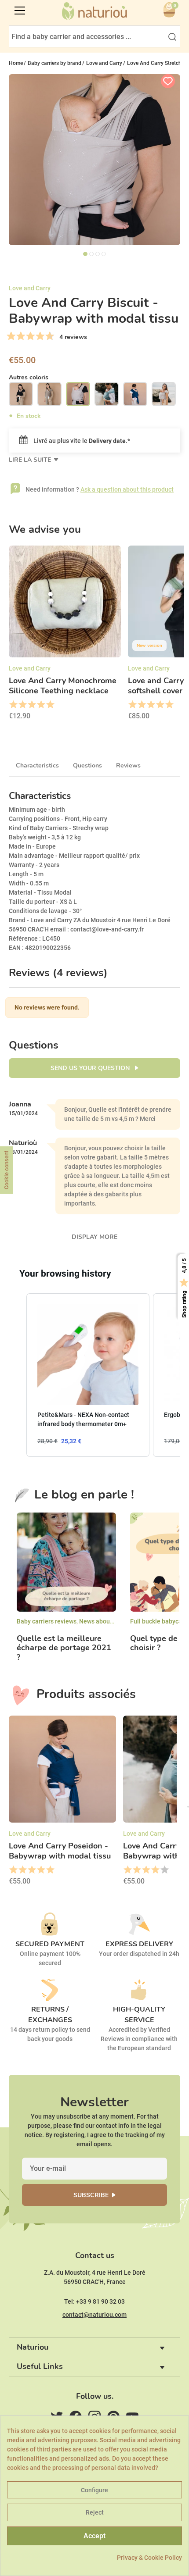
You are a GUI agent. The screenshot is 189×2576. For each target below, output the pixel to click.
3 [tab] (98, 254)
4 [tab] (104, 254)
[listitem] (88, 1375)
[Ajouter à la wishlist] (168, 81)
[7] (40, 336)
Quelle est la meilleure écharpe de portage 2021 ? (64, 1648)
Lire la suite (31, 460)
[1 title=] (13, 705)
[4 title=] (41, 705)
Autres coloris (29, 377)
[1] (11, 336)
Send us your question (91, 1068)
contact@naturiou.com (94, 2315)
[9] (50, 336)
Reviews (128, 765)
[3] (21, 336)
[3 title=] (31, 705)
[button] (18, 1375)
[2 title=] (22, 705)
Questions (87, 765)
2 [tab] (91, 254)
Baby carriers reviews (47, 1621)
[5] (30, 336)
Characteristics (37, 765)
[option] (65, 636)
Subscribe (91, 2195)
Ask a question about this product (127, 489)
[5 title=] (50, 705)
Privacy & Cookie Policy (149, 2558)
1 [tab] (85, 254)
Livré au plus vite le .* (81, 441)
